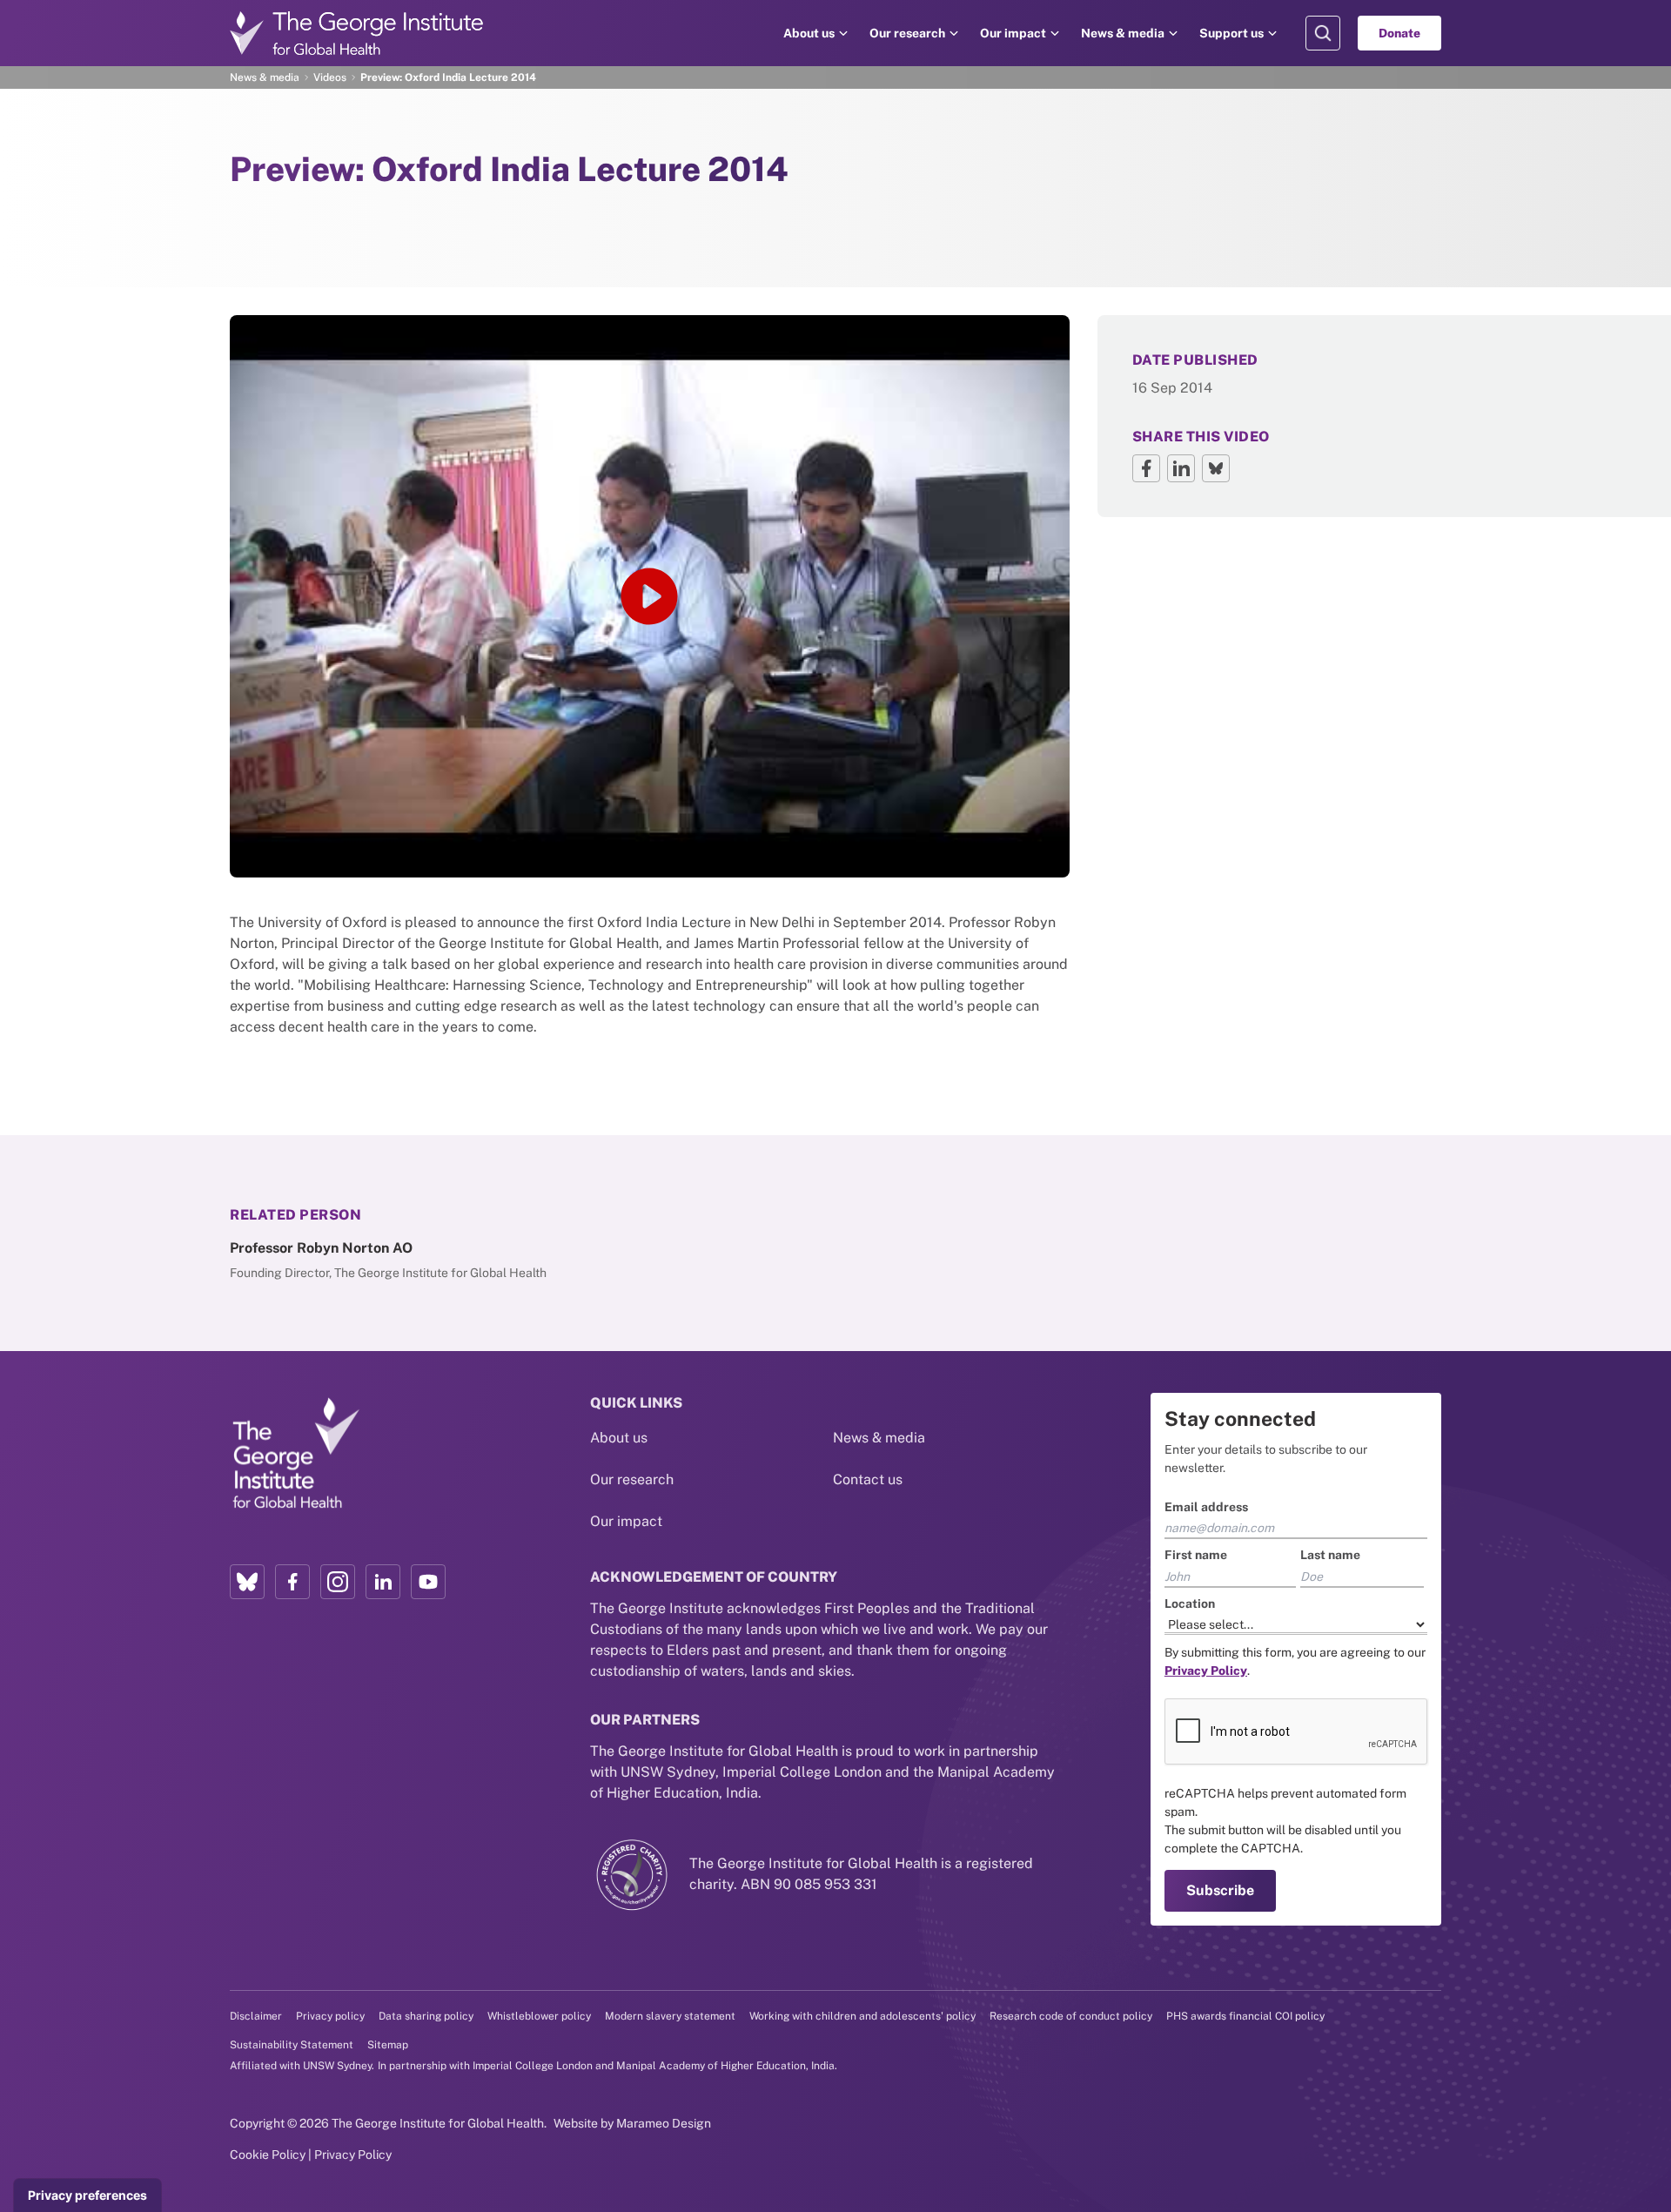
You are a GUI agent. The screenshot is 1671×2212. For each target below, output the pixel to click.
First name (1196, 1555)
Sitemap (388, 2045)
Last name (1330, 1555)
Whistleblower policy (539, 2016)
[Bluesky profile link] (247, 1582)
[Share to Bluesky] (1216, 468)
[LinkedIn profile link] (383, 1582)
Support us (1231, 33)
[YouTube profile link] (428, 1582)
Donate (1399, 33)
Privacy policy (330, 2016)
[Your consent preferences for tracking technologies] (87, 2195)
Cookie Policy (268, 2155)
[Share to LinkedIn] (1181, 468)
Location (1190, 1604)
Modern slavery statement (670, 2016)
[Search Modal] (1323, 33)
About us (809, 33)
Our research (907, 33)
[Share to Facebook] (1146, 468)
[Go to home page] (357, 33)
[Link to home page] (295, 1455)
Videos (330, 77)
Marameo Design (664, 2123)
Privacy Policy (353, 2155)
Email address (1206, 1507)
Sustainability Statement (292, 2045)
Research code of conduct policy (1071, 2016)
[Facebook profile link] (292, 1582)
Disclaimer (256, 2016)
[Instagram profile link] (338, 1582)
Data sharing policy (426, 2016)
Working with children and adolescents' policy (862, 2016)
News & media (1123, 33)
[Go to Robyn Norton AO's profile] (432, 1260)
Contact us (868, 1479)
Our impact (1013, 33)
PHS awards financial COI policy (1245, 2016)
